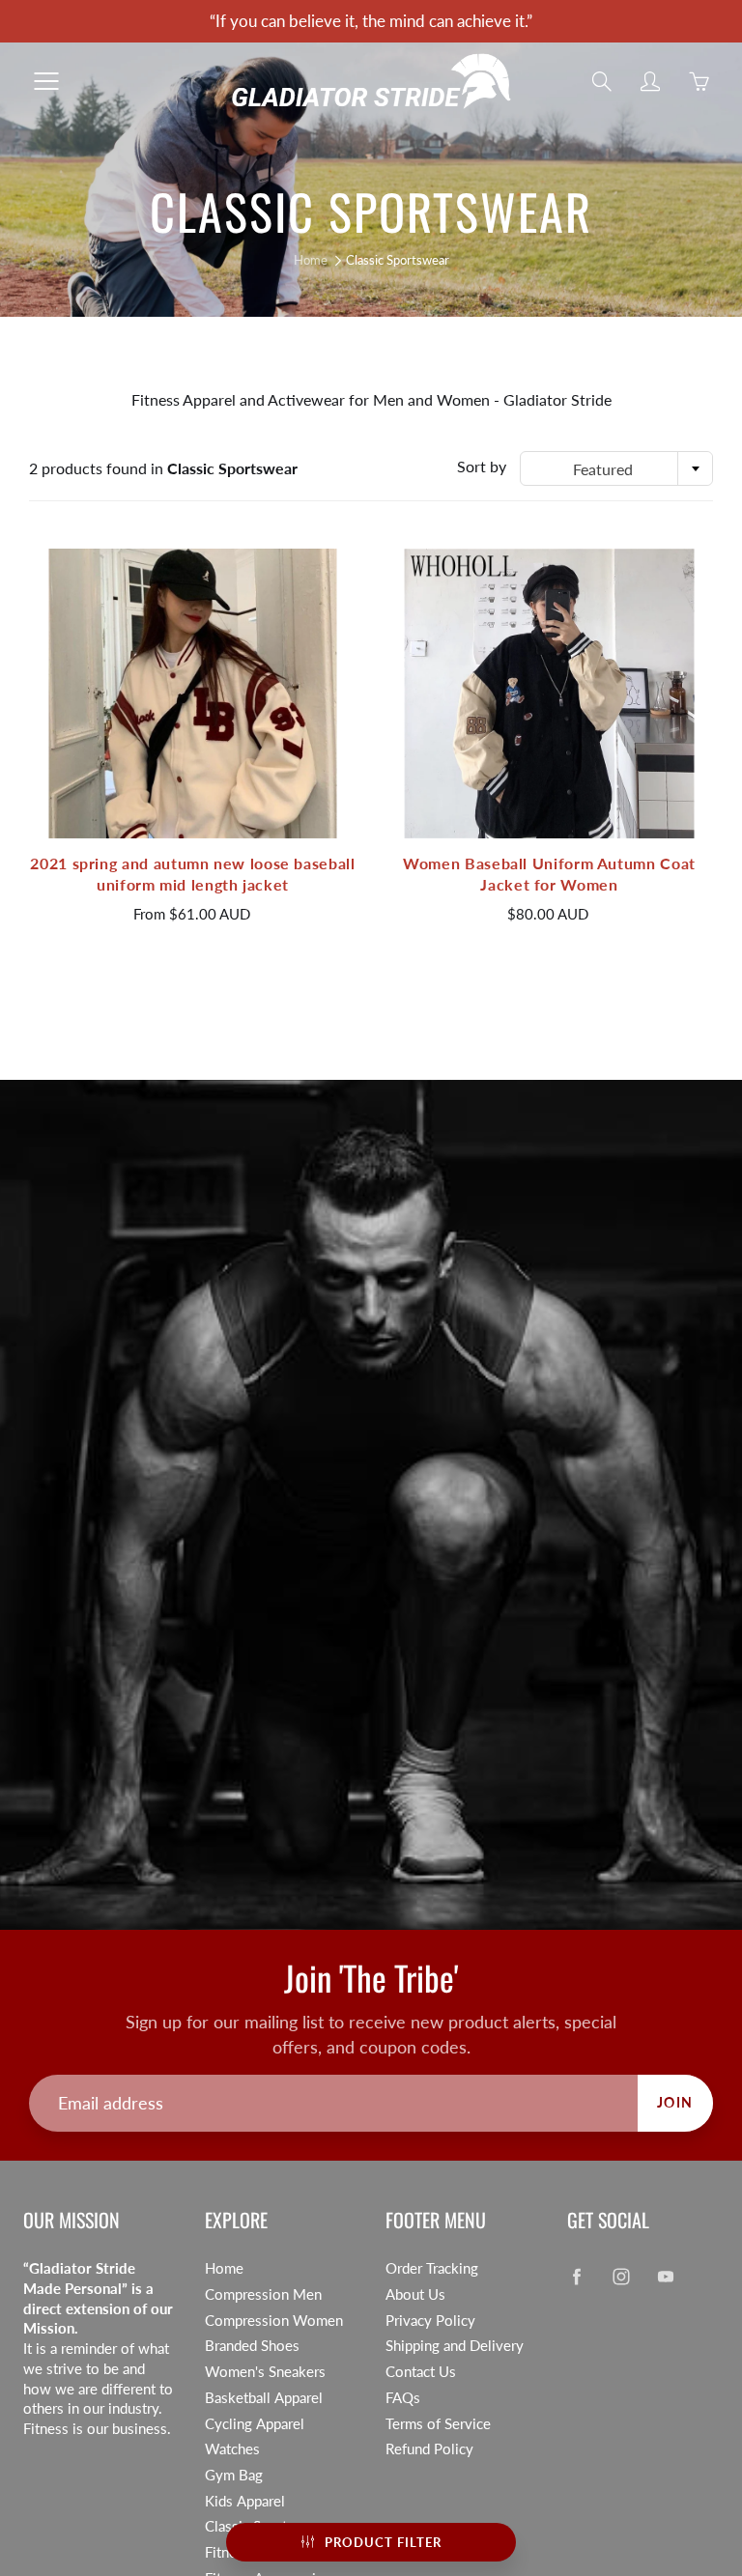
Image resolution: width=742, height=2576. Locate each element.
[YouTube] (550, 385)
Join (604, 321)
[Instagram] (509, 385)
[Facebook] (467, 385)
